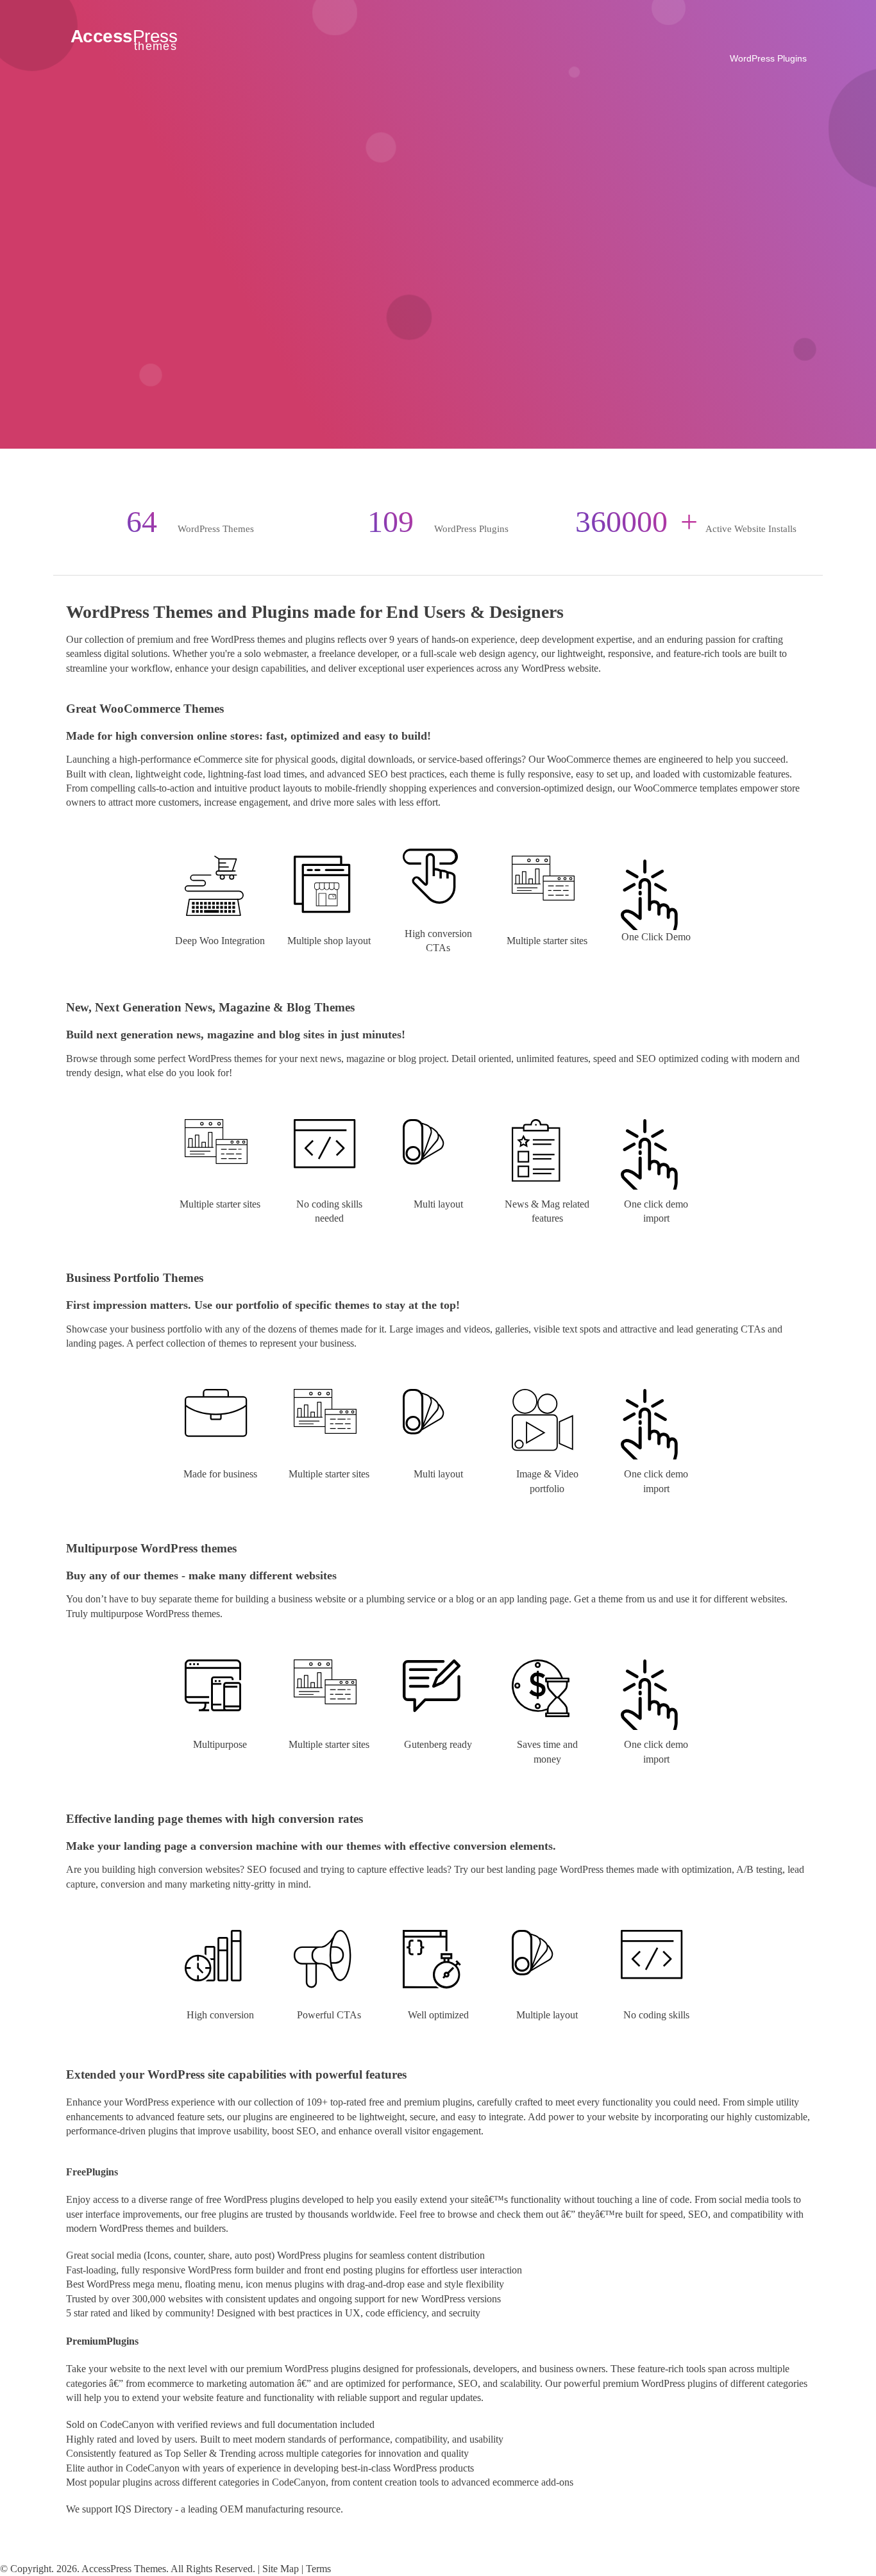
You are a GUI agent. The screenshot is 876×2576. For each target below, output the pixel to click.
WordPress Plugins (768, 58)
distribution (462, 2255)
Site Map (281, 2569)
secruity (465, 2313)
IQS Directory (144, 2509)
